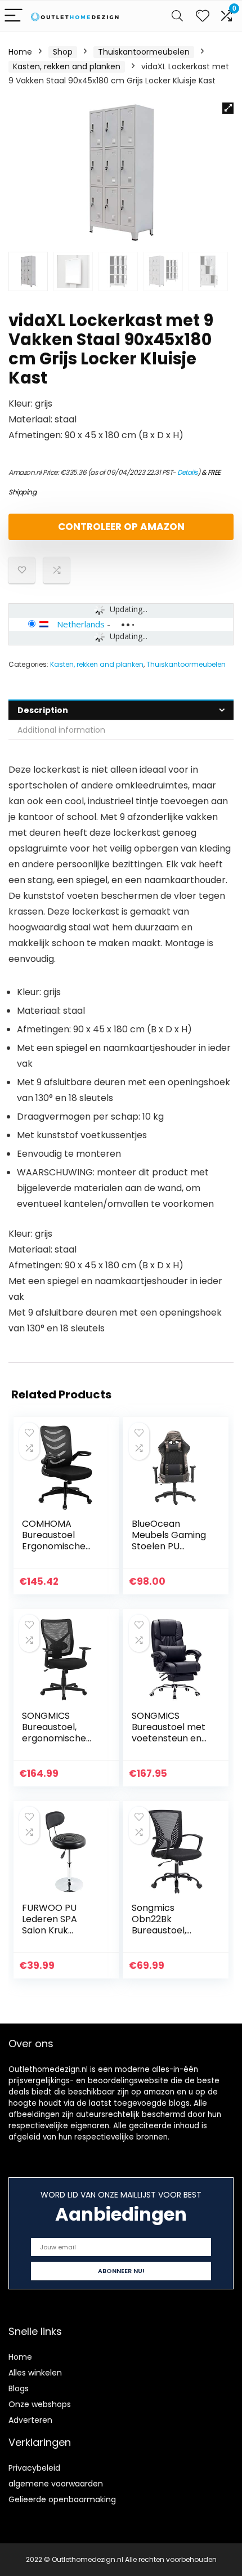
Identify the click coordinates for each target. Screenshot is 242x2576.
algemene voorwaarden (56, 2484)
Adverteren (30, 2420)
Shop (63, 52)
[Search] (177, 16)
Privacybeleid (34, 2468)
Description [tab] (43, 710)
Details (187, 472)
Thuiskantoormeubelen (144, 52)
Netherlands (81, 624)
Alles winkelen (35, 2373)
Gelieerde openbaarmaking (62, 2499)
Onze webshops (40, 2404)
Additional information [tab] (61, 730)
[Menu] (14, 16)
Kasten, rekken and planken (67, 66)
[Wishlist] (203, 16)
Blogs (19, 2388)
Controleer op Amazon (121, 527)
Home (20, 52)
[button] (228, 108)
